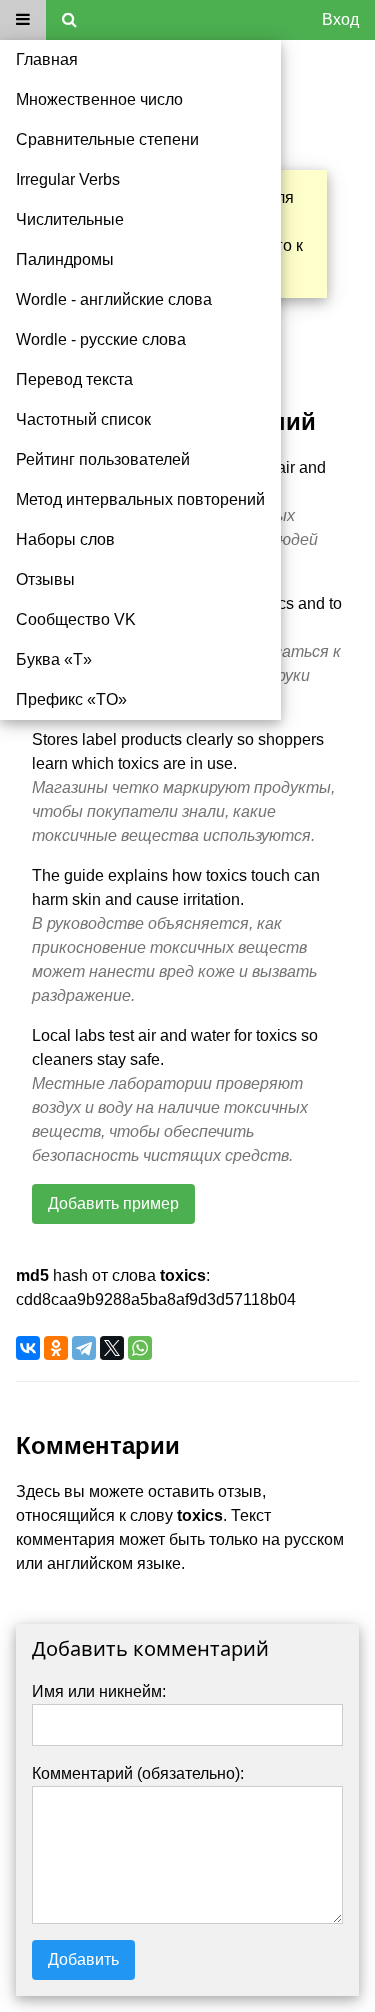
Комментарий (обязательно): (138, 1773)
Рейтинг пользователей (103, 459)
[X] (112, 1348)
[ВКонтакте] (28, 1348)
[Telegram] (84, 1348)
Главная (47, 59)
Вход (340, 19)
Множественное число (99, 99)
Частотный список (83, 419)
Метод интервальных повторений (140, 499)
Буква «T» (54, 659)
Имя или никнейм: (99, 1691)
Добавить (83, 1959)
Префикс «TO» (71, 699)
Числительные (70, 219)
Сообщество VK (76, 619)
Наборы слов (65, 539)
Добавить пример (113, 1203)
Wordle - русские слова (101, 339)
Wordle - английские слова (114, 299)
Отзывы (45, 579)
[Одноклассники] (56, 1348)
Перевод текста (74, 379)
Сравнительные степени (107, 139)
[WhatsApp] (140, 1348)
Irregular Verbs (68, 179)
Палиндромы (65, 259)
